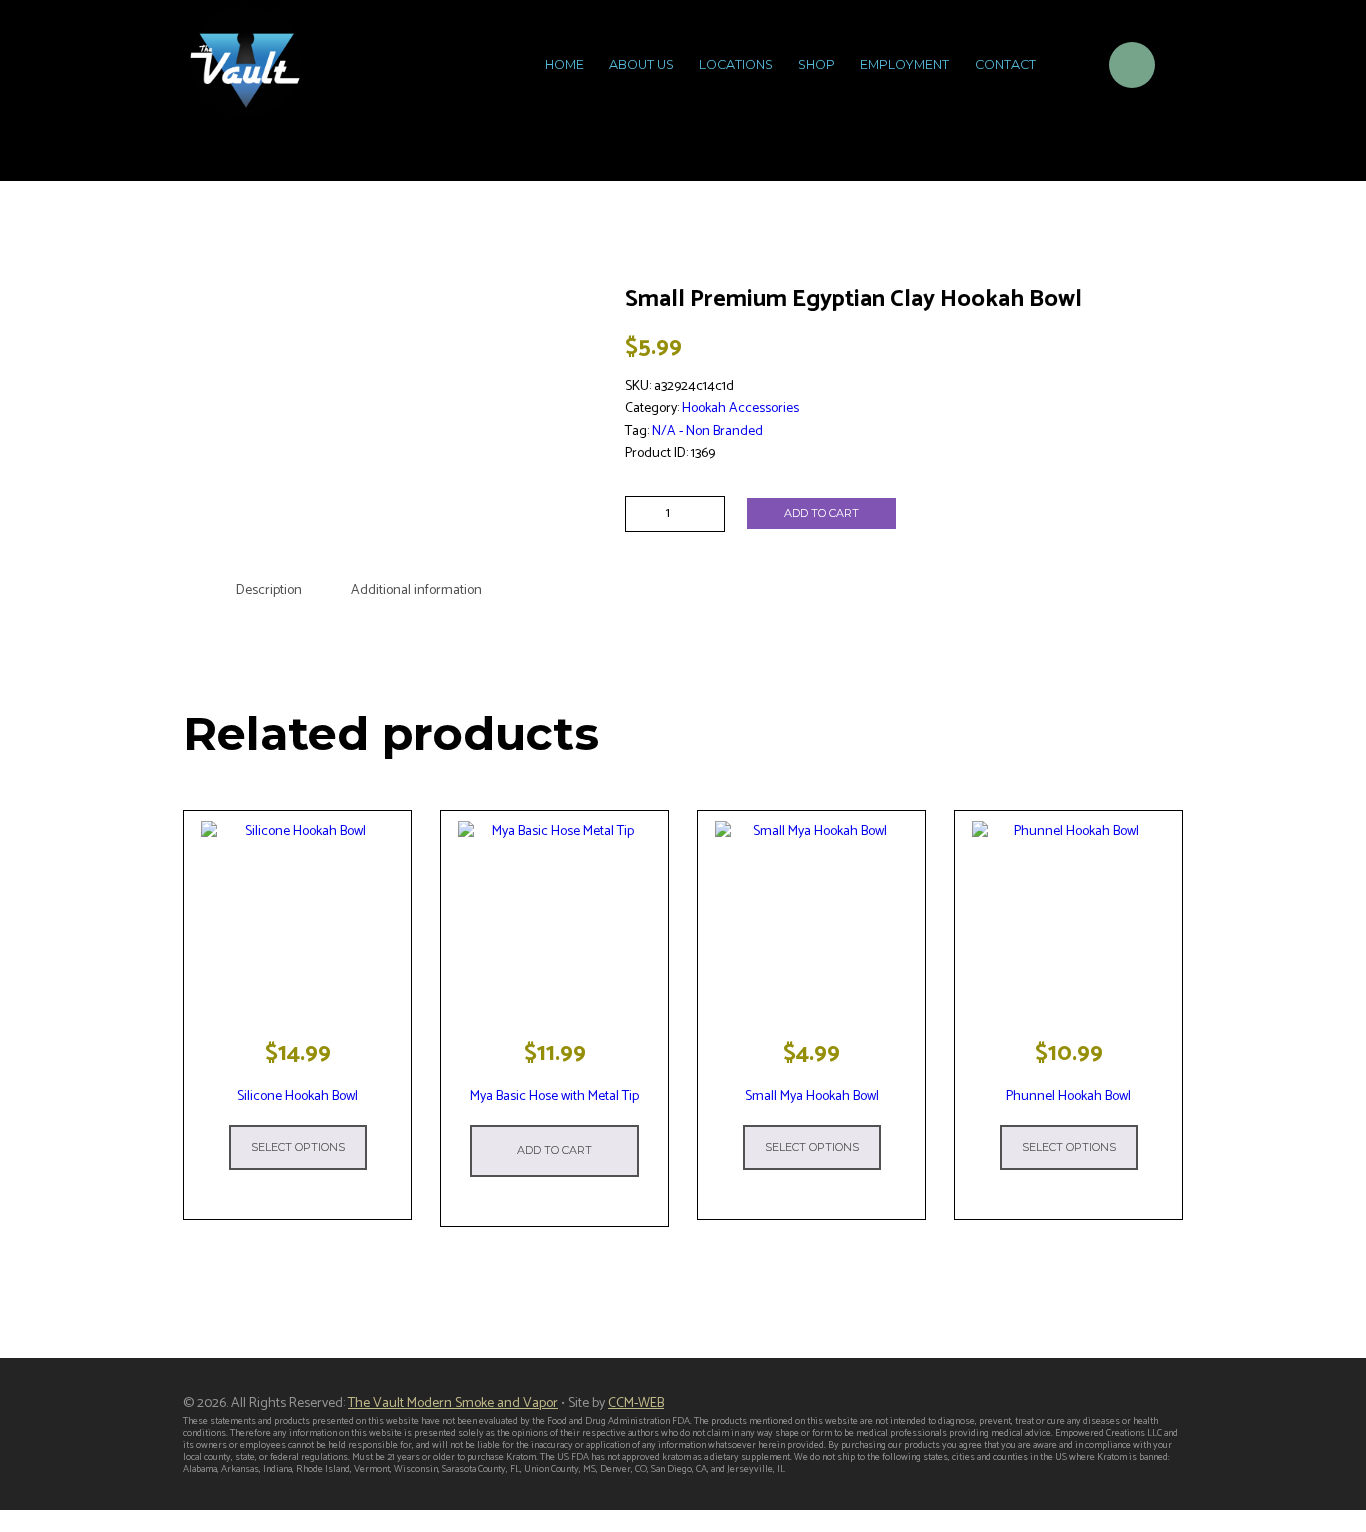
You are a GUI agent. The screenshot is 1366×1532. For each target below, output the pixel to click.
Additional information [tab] (416, 590)
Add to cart (821, 513)
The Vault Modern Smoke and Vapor (453, 1403)
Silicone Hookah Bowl (297, 1096)
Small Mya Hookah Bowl (812, 1096)
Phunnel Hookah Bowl (1068, 1096)
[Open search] (1068, 68)
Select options (298, 1147)
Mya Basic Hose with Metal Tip (554, 1096)
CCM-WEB (636, 1403)
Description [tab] (269, 590)
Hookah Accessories (740, 408)
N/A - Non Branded (707, 431)
